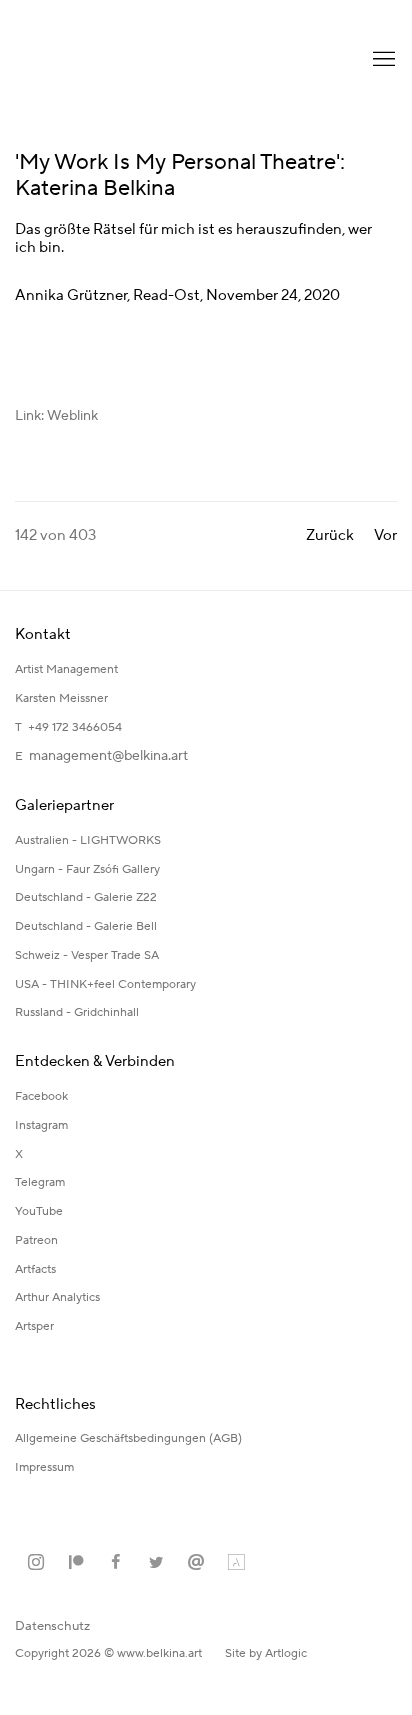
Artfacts (35, 1269)
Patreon (36, 1240)
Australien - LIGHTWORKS (88, 840)
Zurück (330, 535)
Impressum (46, 1467)
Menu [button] (382, 60)
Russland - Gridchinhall (77, 1012)
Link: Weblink (56, 416)
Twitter (156, 1563)
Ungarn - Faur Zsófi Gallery (87, 869)
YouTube (39, 1211)
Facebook (41, 1096)
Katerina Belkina (95, 60)
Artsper (34, 1326)
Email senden (196, 1563)
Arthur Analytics (57, 1297)
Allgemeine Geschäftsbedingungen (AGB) (128, 1438)
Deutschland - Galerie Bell (86, 926)
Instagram (41, 1125)
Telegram (40, 1182)
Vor (385, 535)
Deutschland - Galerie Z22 (86, 897)
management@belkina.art (108, 756)
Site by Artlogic (266, 1653)
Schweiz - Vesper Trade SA (87, 955)
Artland (236, 1563)
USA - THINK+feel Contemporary (105, 984)
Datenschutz (52, 1626)
